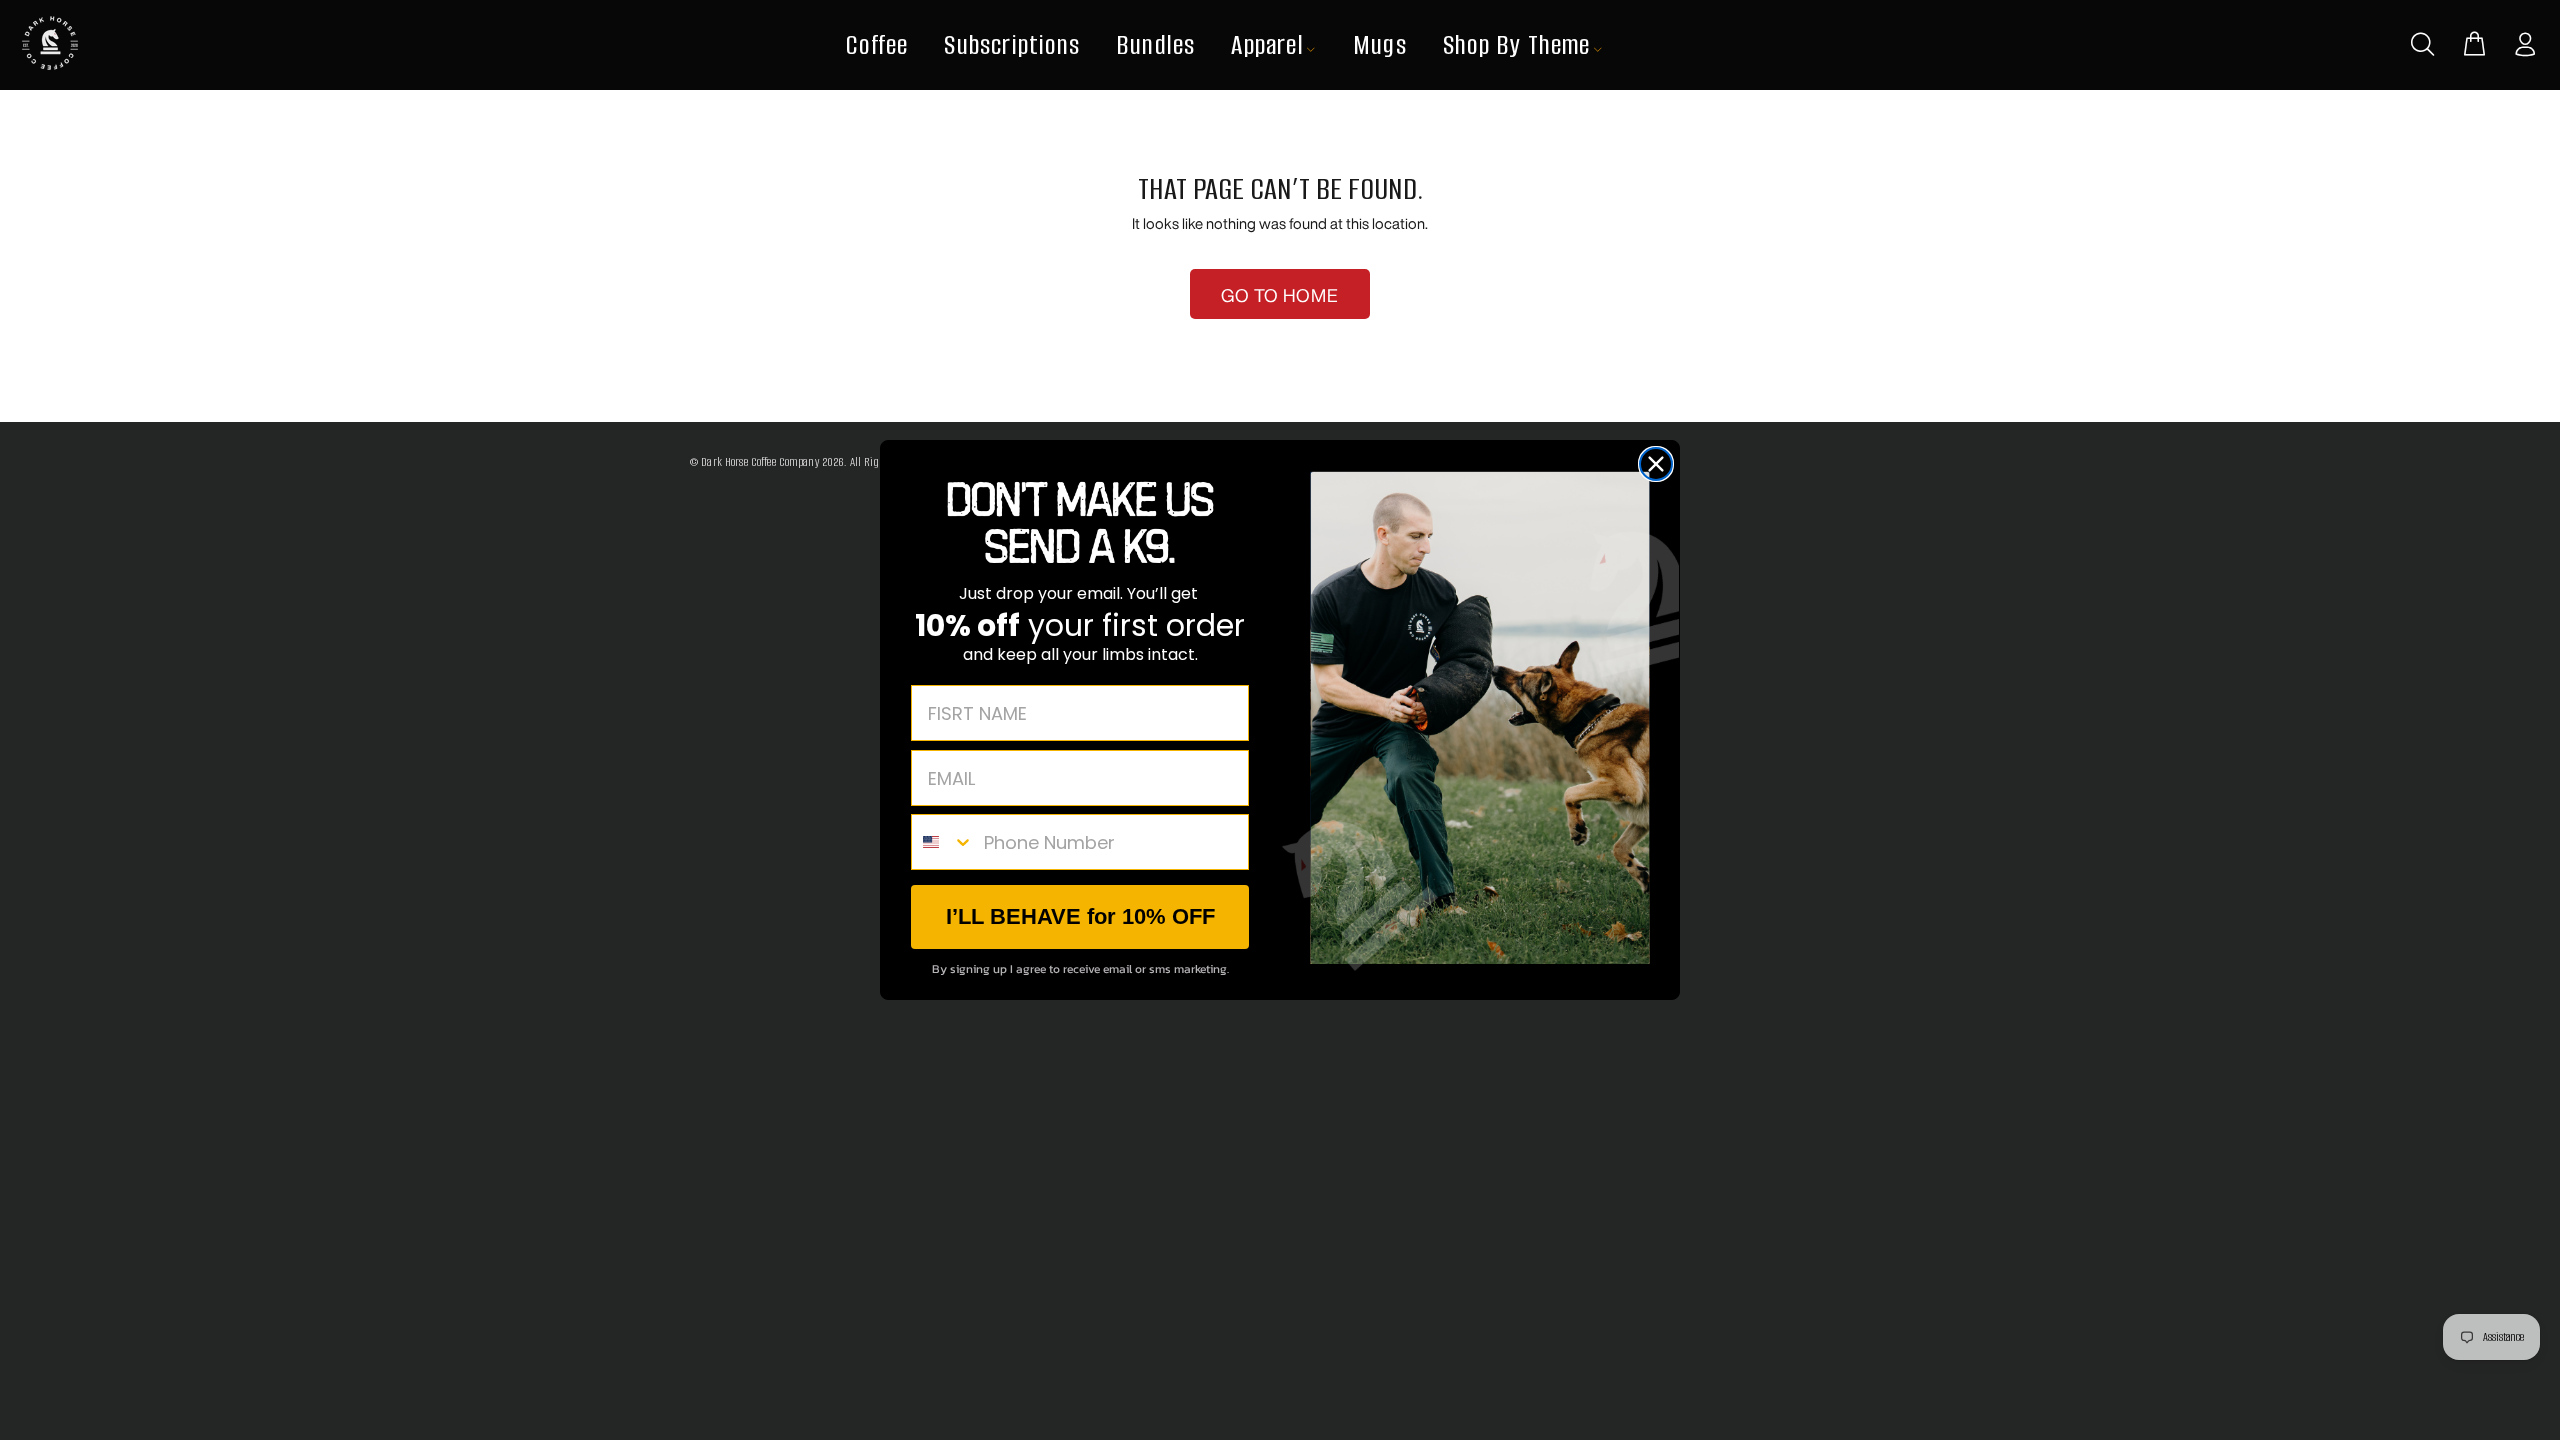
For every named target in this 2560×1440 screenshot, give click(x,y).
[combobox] (943, 842)
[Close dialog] (1656, 464)
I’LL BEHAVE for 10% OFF (1080, 916)
